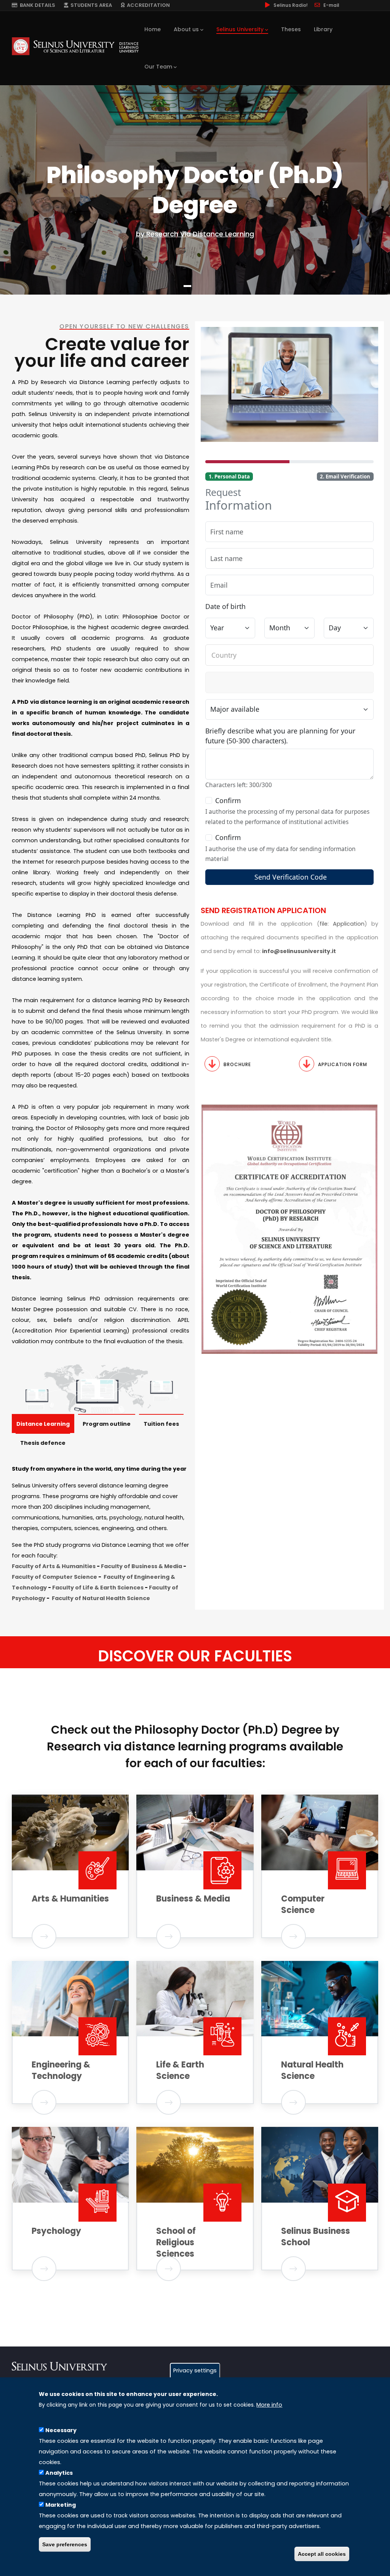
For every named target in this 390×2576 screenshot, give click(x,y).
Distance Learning (43, 1424)
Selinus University (240, 29)
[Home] (75, 46)
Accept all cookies (322, 2554)
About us (186, 29)
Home (153, 29)
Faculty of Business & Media (141, 1566)
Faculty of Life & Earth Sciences (98, 1588)
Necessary (61, 2430)
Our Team (158, 67)
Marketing (61, 2505)
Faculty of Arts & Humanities (54, 1566)
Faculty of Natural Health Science (101, 1598)
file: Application (342, 924)
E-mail (331, 5)
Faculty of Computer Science (54, 1577)
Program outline (107, 1424)
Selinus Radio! (291, 5)
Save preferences (65, 2544)
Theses (291, 29)
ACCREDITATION (147, 5)
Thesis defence (43, 1443)
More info (269, 2405)
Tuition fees (161, 1424)
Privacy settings (195, 2370)
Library (323, 29)
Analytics (59, 2473)
